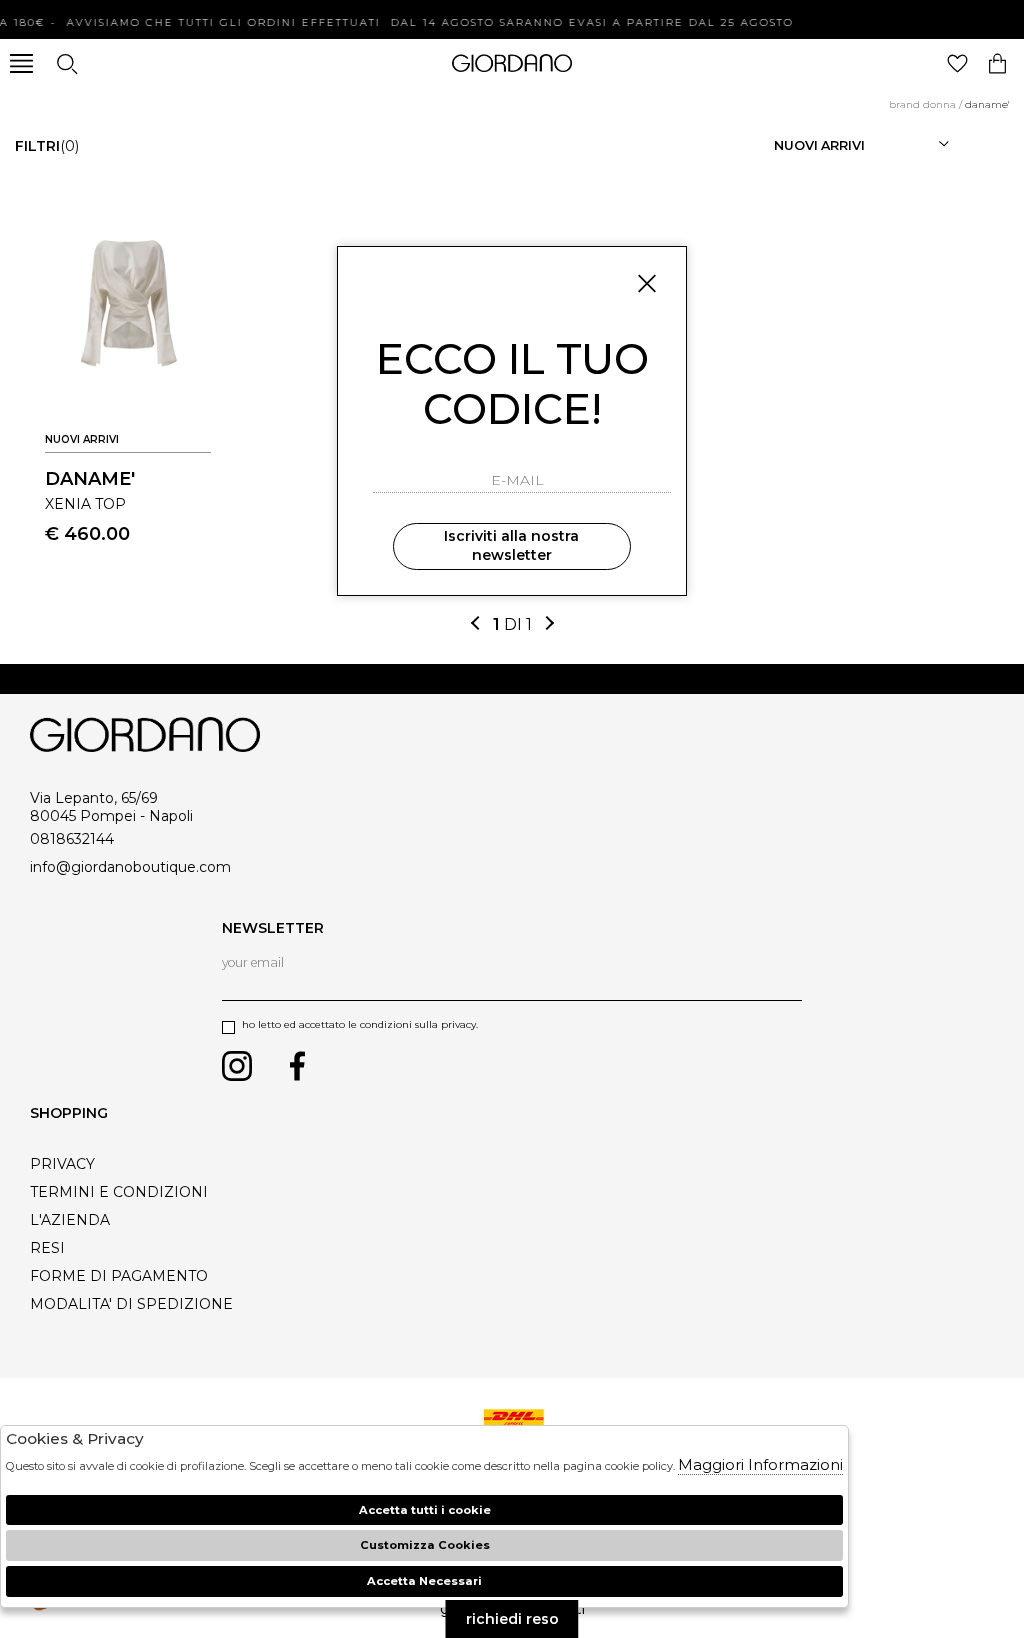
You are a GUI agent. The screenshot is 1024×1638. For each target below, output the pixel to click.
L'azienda (70, 1220)
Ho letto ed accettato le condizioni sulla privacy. (360, 1024)
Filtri (47, 146)
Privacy (62, 1164)
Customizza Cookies (425, 1545)
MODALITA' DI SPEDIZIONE (131, 1304)
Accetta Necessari (424, 1581)
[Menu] (21, 63)
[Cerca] (66, 63)
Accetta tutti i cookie (425, 1510)
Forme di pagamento (119, 1276)
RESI (47, 1248)
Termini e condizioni (119, 1192)
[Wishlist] (957, 63)
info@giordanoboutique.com (130, 867)
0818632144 (72, 839)
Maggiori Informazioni (760, 1464)
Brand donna (922, 104)
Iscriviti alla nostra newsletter (511, 546)
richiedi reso (512, 1619)
